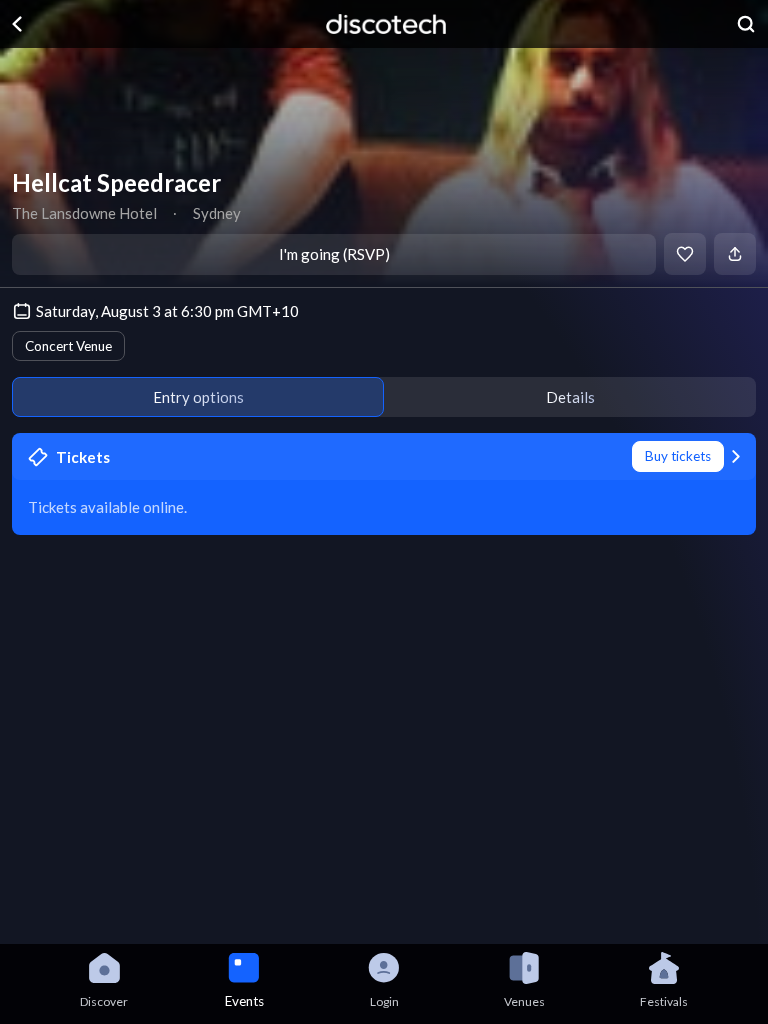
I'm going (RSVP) (334, 254)
